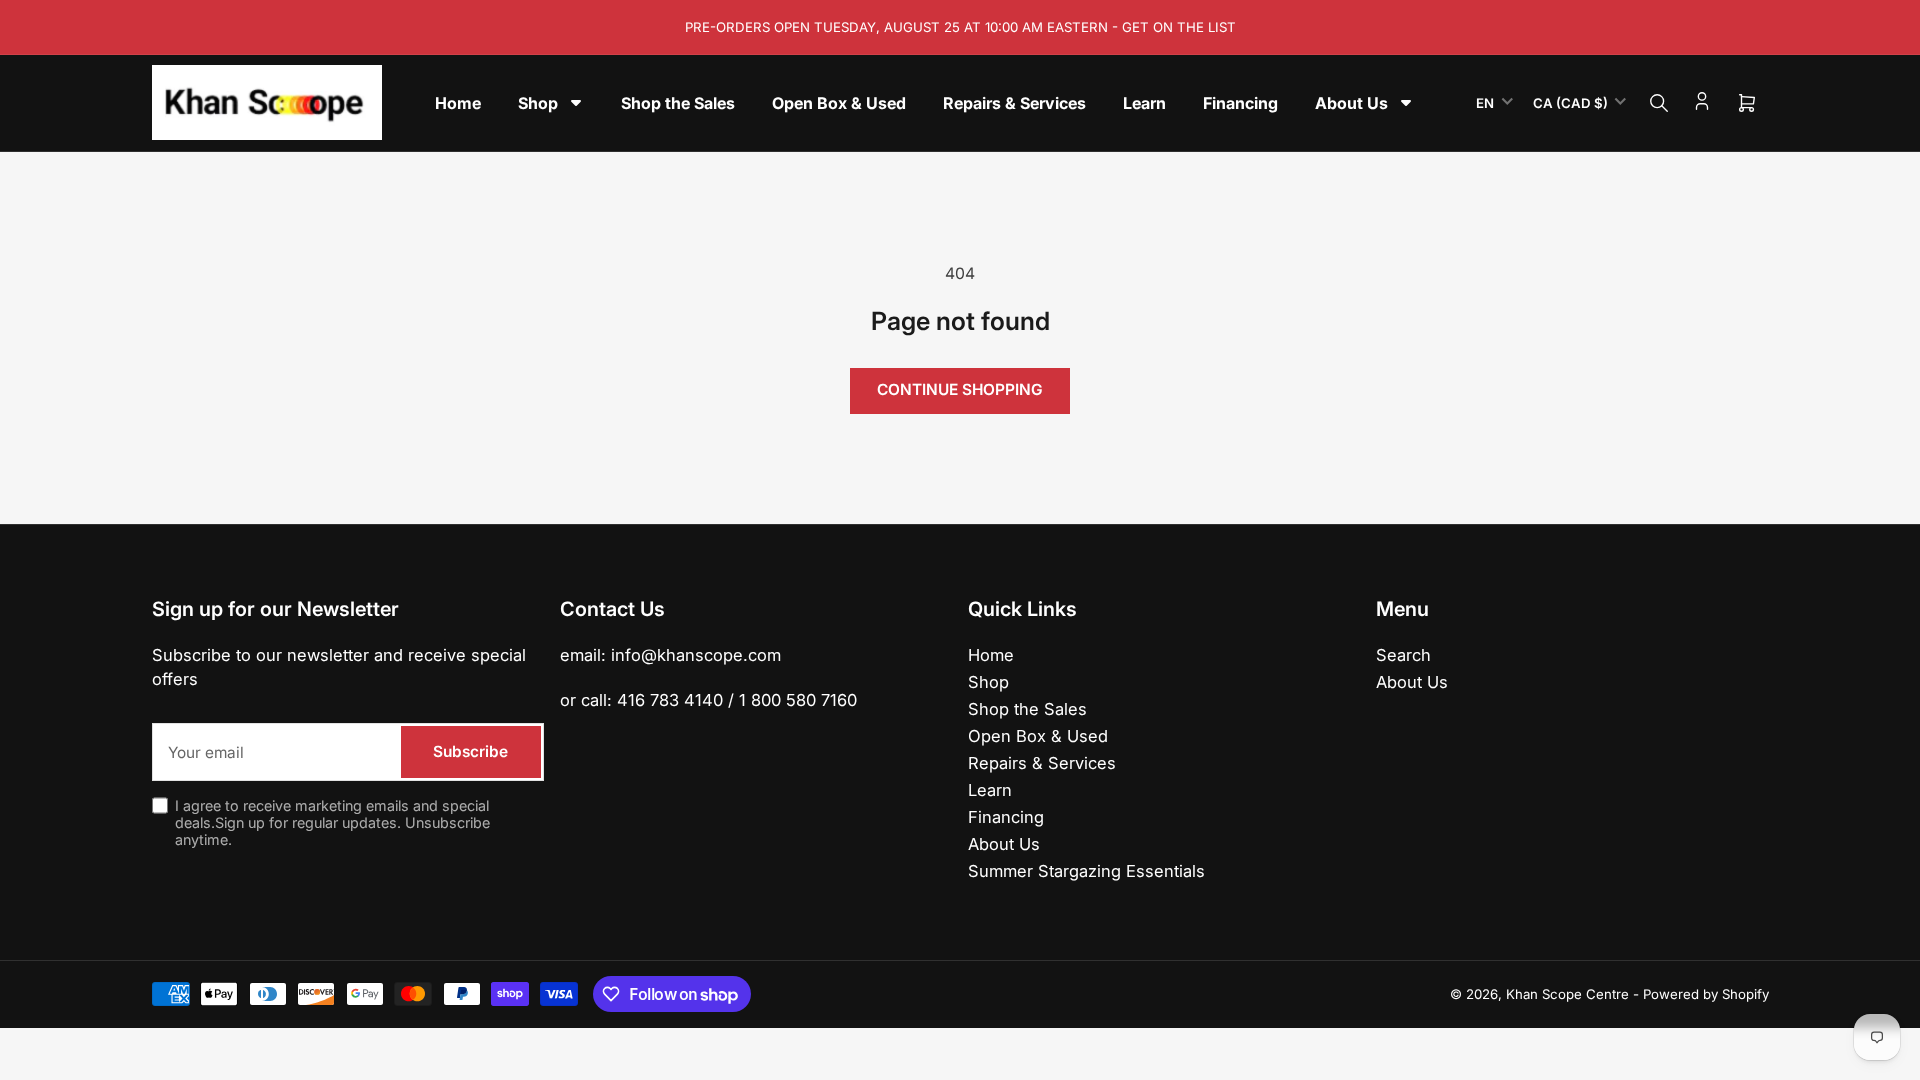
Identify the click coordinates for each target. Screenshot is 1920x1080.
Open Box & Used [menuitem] (839, 103)
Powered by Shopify (1706, 994)
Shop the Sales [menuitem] (678, 103)
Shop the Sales (1027, 709)
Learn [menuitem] (1144, 103)
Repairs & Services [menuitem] (1014, 103)
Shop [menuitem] (538, 103)
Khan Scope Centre (1567, 994)
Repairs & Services (1042, 763)
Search (1403, 655)
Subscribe (470, 751)
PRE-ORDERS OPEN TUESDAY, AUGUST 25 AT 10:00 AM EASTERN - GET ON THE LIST (960, 27)
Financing (1006, 817)
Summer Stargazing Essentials (1086, 871)
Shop (988, 682)
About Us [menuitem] (1351, 103)
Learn (990, 790)
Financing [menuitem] (1240, 103)
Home (991, 655)
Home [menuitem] (458, 103)
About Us (1004, 844)
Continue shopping (960, 389)
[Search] (1659, 103)
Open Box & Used (1038, 736)
